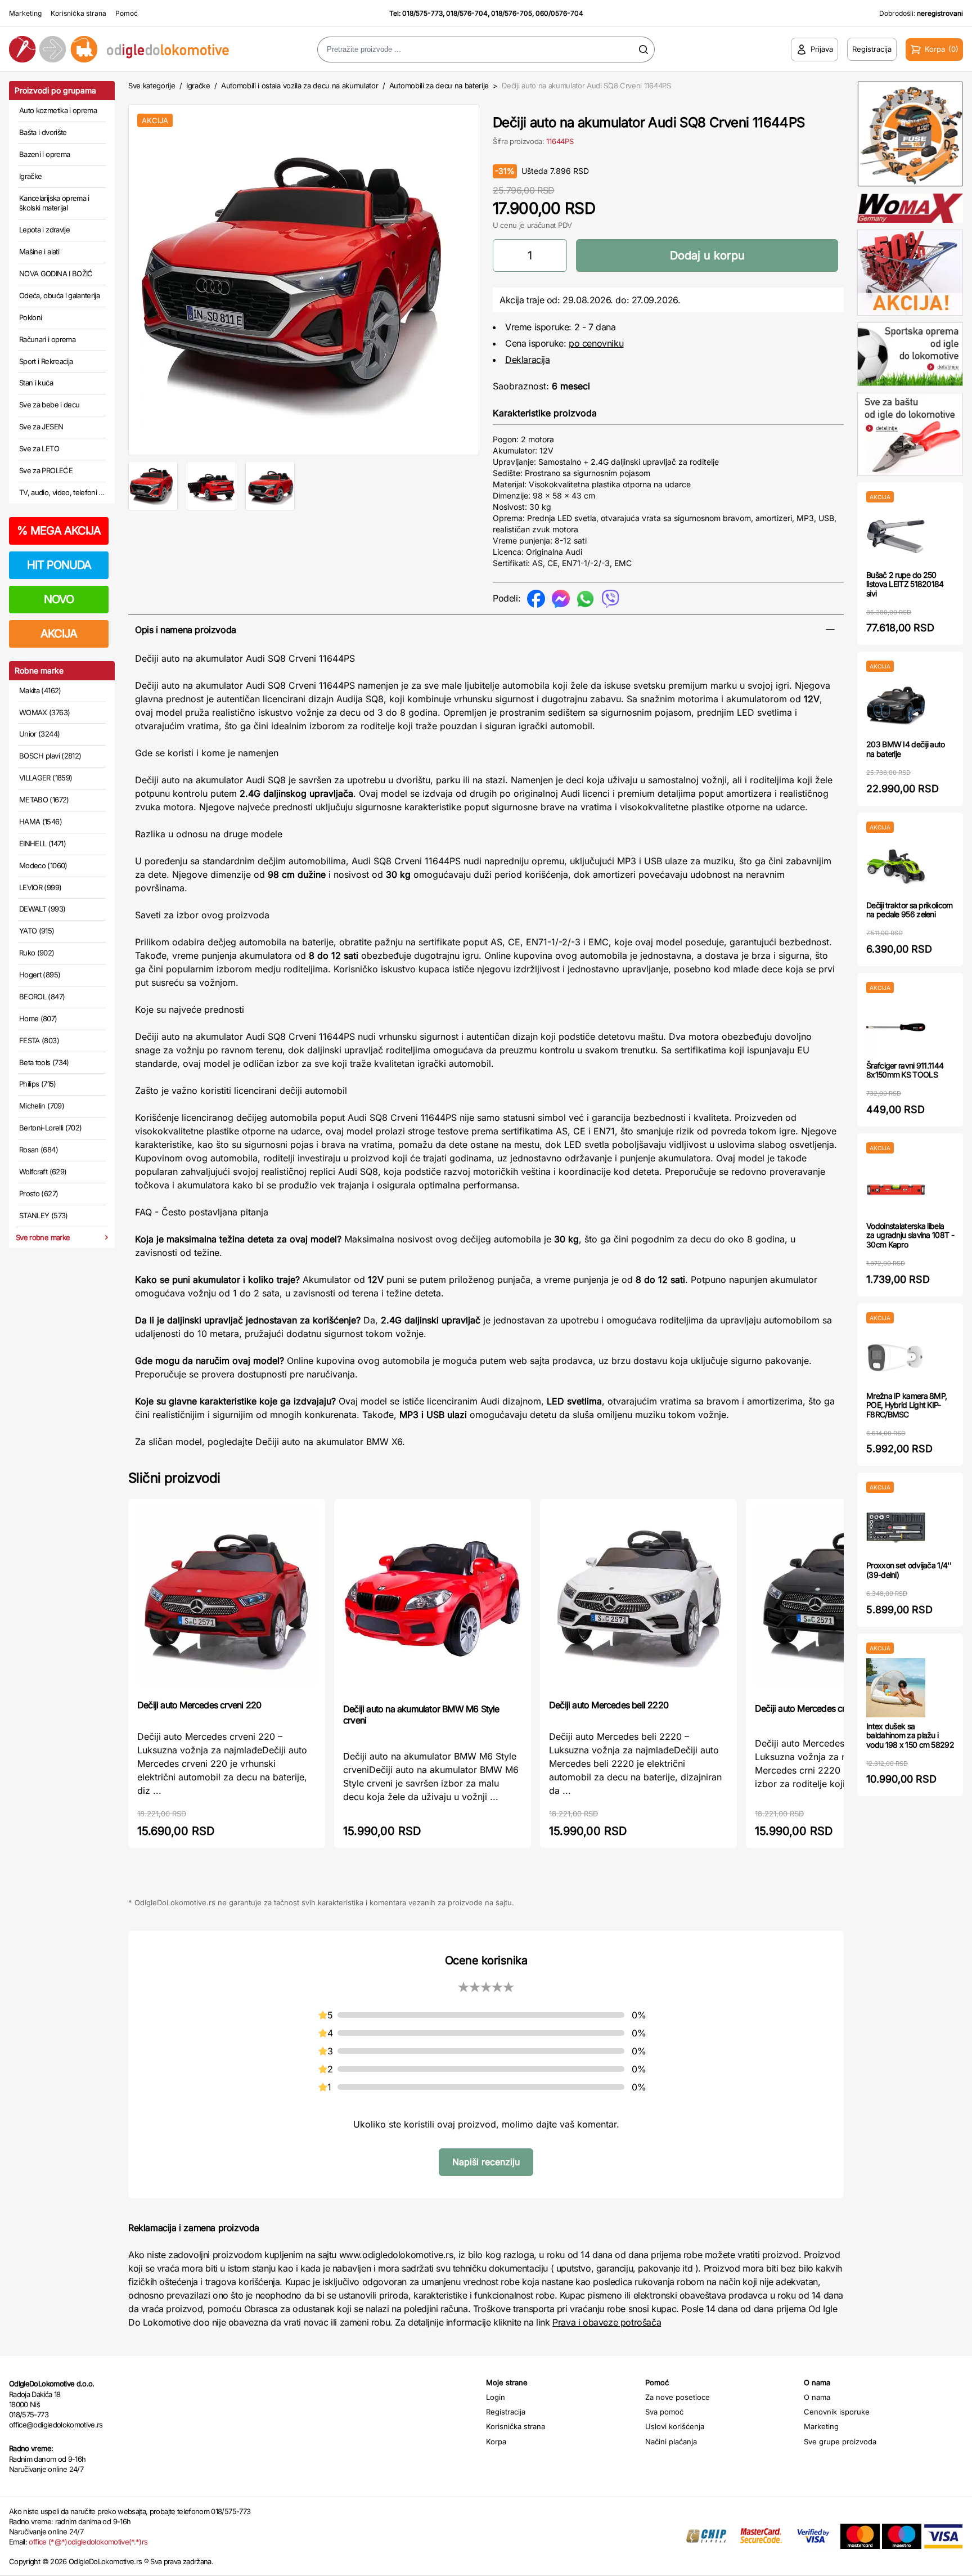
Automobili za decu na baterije (439, 86)
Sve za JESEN (41, 427)
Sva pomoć (664, 2412)
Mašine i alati (39, 252)
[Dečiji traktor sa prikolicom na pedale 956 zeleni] (896, 867)
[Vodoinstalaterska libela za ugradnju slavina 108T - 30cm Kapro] (896, 1188)
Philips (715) (38, 1084)
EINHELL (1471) (42, 843)
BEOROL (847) (42, 997)
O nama (817, 2397)
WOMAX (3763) (44, 712)
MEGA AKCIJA (59, 531)
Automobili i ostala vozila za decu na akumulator (300, 86)
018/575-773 (422, 13)
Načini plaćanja (671, 2442)
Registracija (506, 2412)
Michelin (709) (42, 1106)
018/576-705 (512, 13)
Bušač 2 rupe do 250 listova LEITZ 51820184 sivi (905, 584)
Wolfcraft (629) (43, 1172)
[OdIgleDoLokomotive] (121, 49)
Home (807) (38, 1018)
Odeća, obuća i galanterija (59, 295)
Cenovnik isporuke (837, 2412)
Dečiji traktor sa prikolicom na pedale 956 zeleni (909, 910)
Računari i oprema (47, 339)
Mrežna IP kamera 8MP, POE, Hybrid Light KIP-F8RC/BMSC (906, 1405)
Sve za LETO (39, 448)
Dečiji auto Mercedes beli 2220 (609, 1705)
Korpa (496, 2442)
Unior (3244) (39, 734)
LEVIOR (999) (40, 887)
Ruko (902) (37, 953)
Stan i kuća (36, 383)
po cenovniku (596, 343)
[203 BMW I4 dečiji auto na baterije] (896, 706)
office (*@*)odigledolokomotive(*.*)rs (88, 2542)
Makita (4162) (40, 690)
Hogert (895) (40, 975)
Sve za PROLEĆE (46, 470)
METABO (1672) (44, 800)
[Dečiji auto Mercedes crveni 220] (227, 1598)
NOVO (59, 599)
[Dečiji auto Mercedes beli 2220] (638, 1598)
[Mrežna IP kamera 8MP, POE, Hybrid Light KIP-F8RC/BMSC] (896, 1357)
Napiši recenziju (486, 2162)
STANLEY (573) (44, 1215)
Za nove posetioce (678, 2397)
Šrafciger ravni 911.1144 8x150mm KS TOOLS (905, 1070)
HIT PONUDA (59, 565)
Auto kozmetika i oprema (58, 110)
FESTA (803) (39, 1040)
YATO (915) (37, 931)
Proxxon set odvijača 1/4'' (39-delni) (909, 1570)
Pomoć (127, 13)
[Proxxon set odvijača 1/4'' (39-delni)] (896, 1527)
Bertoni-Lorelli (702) (50, 1128)
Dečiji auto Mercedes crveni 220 (199, 1705)
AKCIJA (59, 634)
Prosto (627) (39, 1193)
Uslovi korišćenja (675, 2426)
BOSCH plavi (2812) (50, 756)
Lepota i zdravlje (44, 230)
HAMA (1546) (40, 822)
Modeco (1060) (43, 865)
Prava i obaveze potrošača (607, 2322)
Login (496, 2397)
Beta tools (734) (44, 1062)
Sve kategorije (152, 86)
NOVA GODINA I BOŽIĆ (56, 273)
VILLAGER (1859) (46, 778)
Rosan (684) (39, 1150)
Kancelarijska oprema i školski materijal (54, 203)
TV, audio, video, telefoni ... (62, 492)
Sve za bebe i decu (49, 405)
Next (498, 277)
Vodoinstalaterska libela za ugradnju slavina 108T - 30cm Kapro (910, 1235)
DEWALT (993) (42, 909)
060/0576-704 (559, 13)
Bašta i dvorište (43, 132)
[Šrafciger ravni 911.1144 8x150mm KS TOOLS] (896, 1027)
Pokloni (30, 317)
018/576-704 (467, 13)
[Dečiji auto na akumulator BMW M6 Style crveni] (433, 1600)
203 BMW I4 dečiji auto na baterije (906, 749)
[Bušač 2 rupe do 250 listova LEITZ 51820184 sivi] (896, 537)
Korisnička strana (78, 13)
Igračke (30, 176)
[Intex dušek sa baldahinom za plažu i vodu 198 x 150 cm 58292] (896, 1688)
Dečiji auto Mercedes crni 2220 (815, 1708)
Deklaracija (528, 360)
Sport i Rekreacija (46, 361)
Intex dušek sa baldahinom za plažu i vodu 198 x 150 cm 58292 (910, 1736)
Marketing (25, 13)
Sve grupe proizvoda (840, 2442)
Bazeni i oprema (44, 154)
